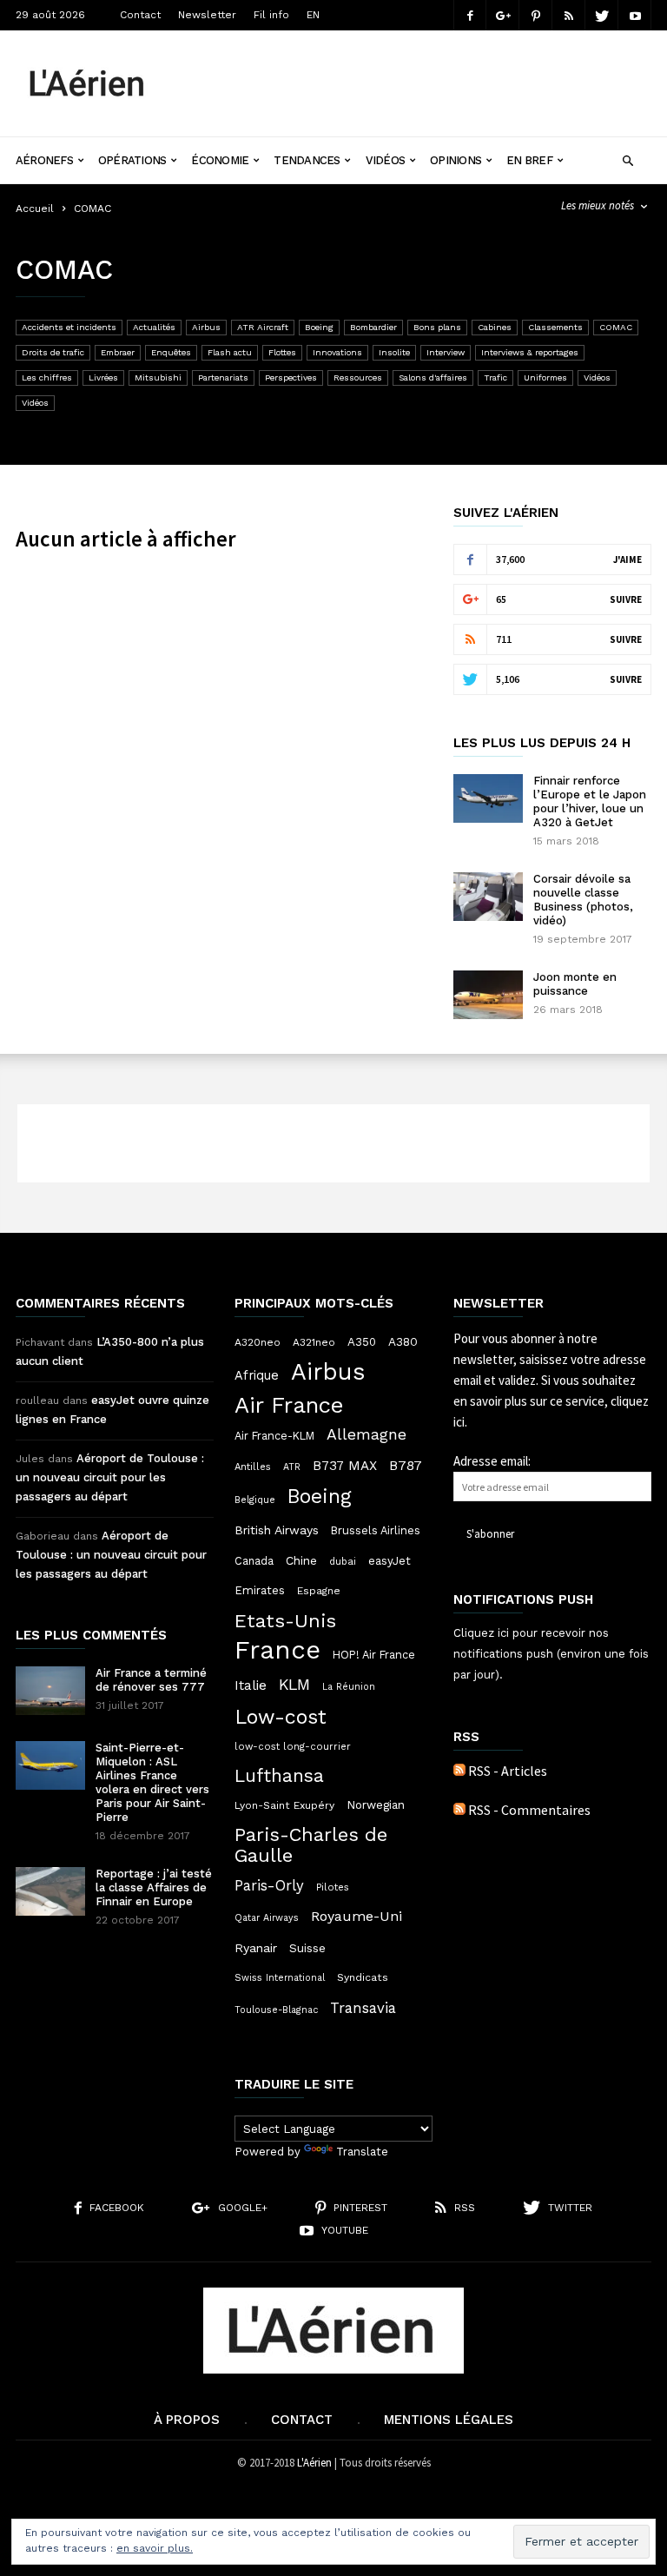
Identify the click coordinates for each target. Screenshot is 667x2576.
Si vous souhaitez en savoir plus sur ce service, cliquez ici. (551, 1401)
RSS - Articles (508, 1771)
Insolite (394, 352)
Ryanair (256, 1948)
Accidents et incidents (69, 327)
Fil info (271, 15)
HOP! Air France (374, 1655)
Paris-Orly (269, 1885)
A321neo (314, 1342)
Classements (555, 327)
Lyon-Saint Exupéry (284, 1805)
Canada (254, 1561)
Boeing (319, 327)
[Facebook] (470, 15)
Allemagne (367, 1434)
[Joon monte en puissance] (488, 995)
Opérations (132, 160)
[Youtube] (635, 15)
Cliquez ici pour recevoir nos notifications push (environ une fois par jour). (551, 1654)
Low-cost (281, 1717)
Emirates (260, 1590)
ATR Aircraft (263, 327)
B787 (406, 1465)
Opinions (456, 160)
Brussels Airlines (376, 1530)
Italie (251, 1685)
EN (313, 15)
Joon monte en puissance (575, 984)
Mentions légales (449, 2420)
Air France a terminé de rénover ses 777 (151, 1680)
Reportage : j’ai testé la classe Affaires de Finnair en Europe (154, 1887)
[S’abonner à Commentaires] (459, 1810)
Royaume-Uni (357, 1916)
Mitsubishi (158, 377)
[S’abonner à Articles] (459, 1771)
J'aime (627, 560)
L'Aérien (314, 2463)
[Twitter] (602, 15)
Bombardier (373, 327)
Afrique (257, 1375)
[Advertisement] (415, 70)
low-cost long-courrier (293, 1746)
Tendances (307, 160)
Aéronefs (44, 160)
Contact (140, 15)
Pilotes (333, 1887)
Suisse (307, 1948)
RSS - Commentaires (529, 1810)
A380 (403, 1341)
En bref (529, 160)
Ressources (358, 377)
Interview (446, 352)
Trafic (495, 377)
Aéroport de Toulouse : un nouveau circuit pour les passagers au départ (110, 1477)
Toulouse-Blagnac (276, 2010)
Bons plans (437, 327)
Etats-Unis (285, 1620)
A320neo (258, 1342)
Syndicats (363, 1977)
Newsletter (207, 15)
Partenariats (223, 377)
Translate (362, 2152)
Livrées (103, 377)
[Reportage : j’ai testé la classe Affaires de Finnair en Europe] (50, 1891)
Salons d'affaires (433, 377)
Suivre (626, 599)
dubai (343, 1561)
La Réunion (349, 1687)
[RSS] (569, 15)
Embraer (118, 352)
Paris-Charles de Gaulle (311, 1845)
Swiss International (280, 1978)
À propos (187, 2420)
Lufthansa (279, 1776)
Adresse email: (492, 1461)
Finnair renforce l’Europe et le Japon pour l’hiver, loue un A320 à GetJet (590, 801)
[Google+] (503, 15)
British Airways (277, 1530)
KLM (294, 1684)
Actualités (154, 327)
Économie (220, 160)
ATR (292, 1467)
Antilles (253, 1467)
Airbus (206, 327)
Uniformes (545, 377)
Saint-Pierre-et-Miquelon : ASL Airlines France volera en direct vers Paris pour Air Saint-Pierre (152, 1782)
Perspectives (291, 377)
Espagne (319, 1591)
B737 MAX (345, 1466)
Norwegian (376, 1805)
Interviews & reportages (530, 352)
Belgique (255, 1500)
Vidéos (385, 160)
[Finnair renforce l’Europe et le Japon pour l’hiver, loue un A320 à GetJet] (488, 798)
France (277, 1650)
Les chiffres (47, 377)
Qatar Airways (267, 1918)
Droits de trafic (53, 352)
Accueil (35, 209)
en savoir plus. (155, 2548)
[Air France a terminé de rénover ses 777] (50, 1691)
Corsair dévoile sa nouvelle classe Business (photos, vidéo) (583, 900)
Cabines (495, 327)
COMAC (616, 327)
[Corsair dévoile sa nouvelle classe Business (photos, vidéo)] (488, 897)
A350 (362, 1342)
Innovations (337, 352)
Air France (289, 1405)
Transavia (363, 2008)
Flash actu (230, 352)
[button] (627, 159)
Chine (301, 1560)
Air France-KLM (274, 1436)
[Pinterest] (536, 15)
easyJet (390, 1561)
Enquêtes (171, 352)
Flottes (282, 352)
